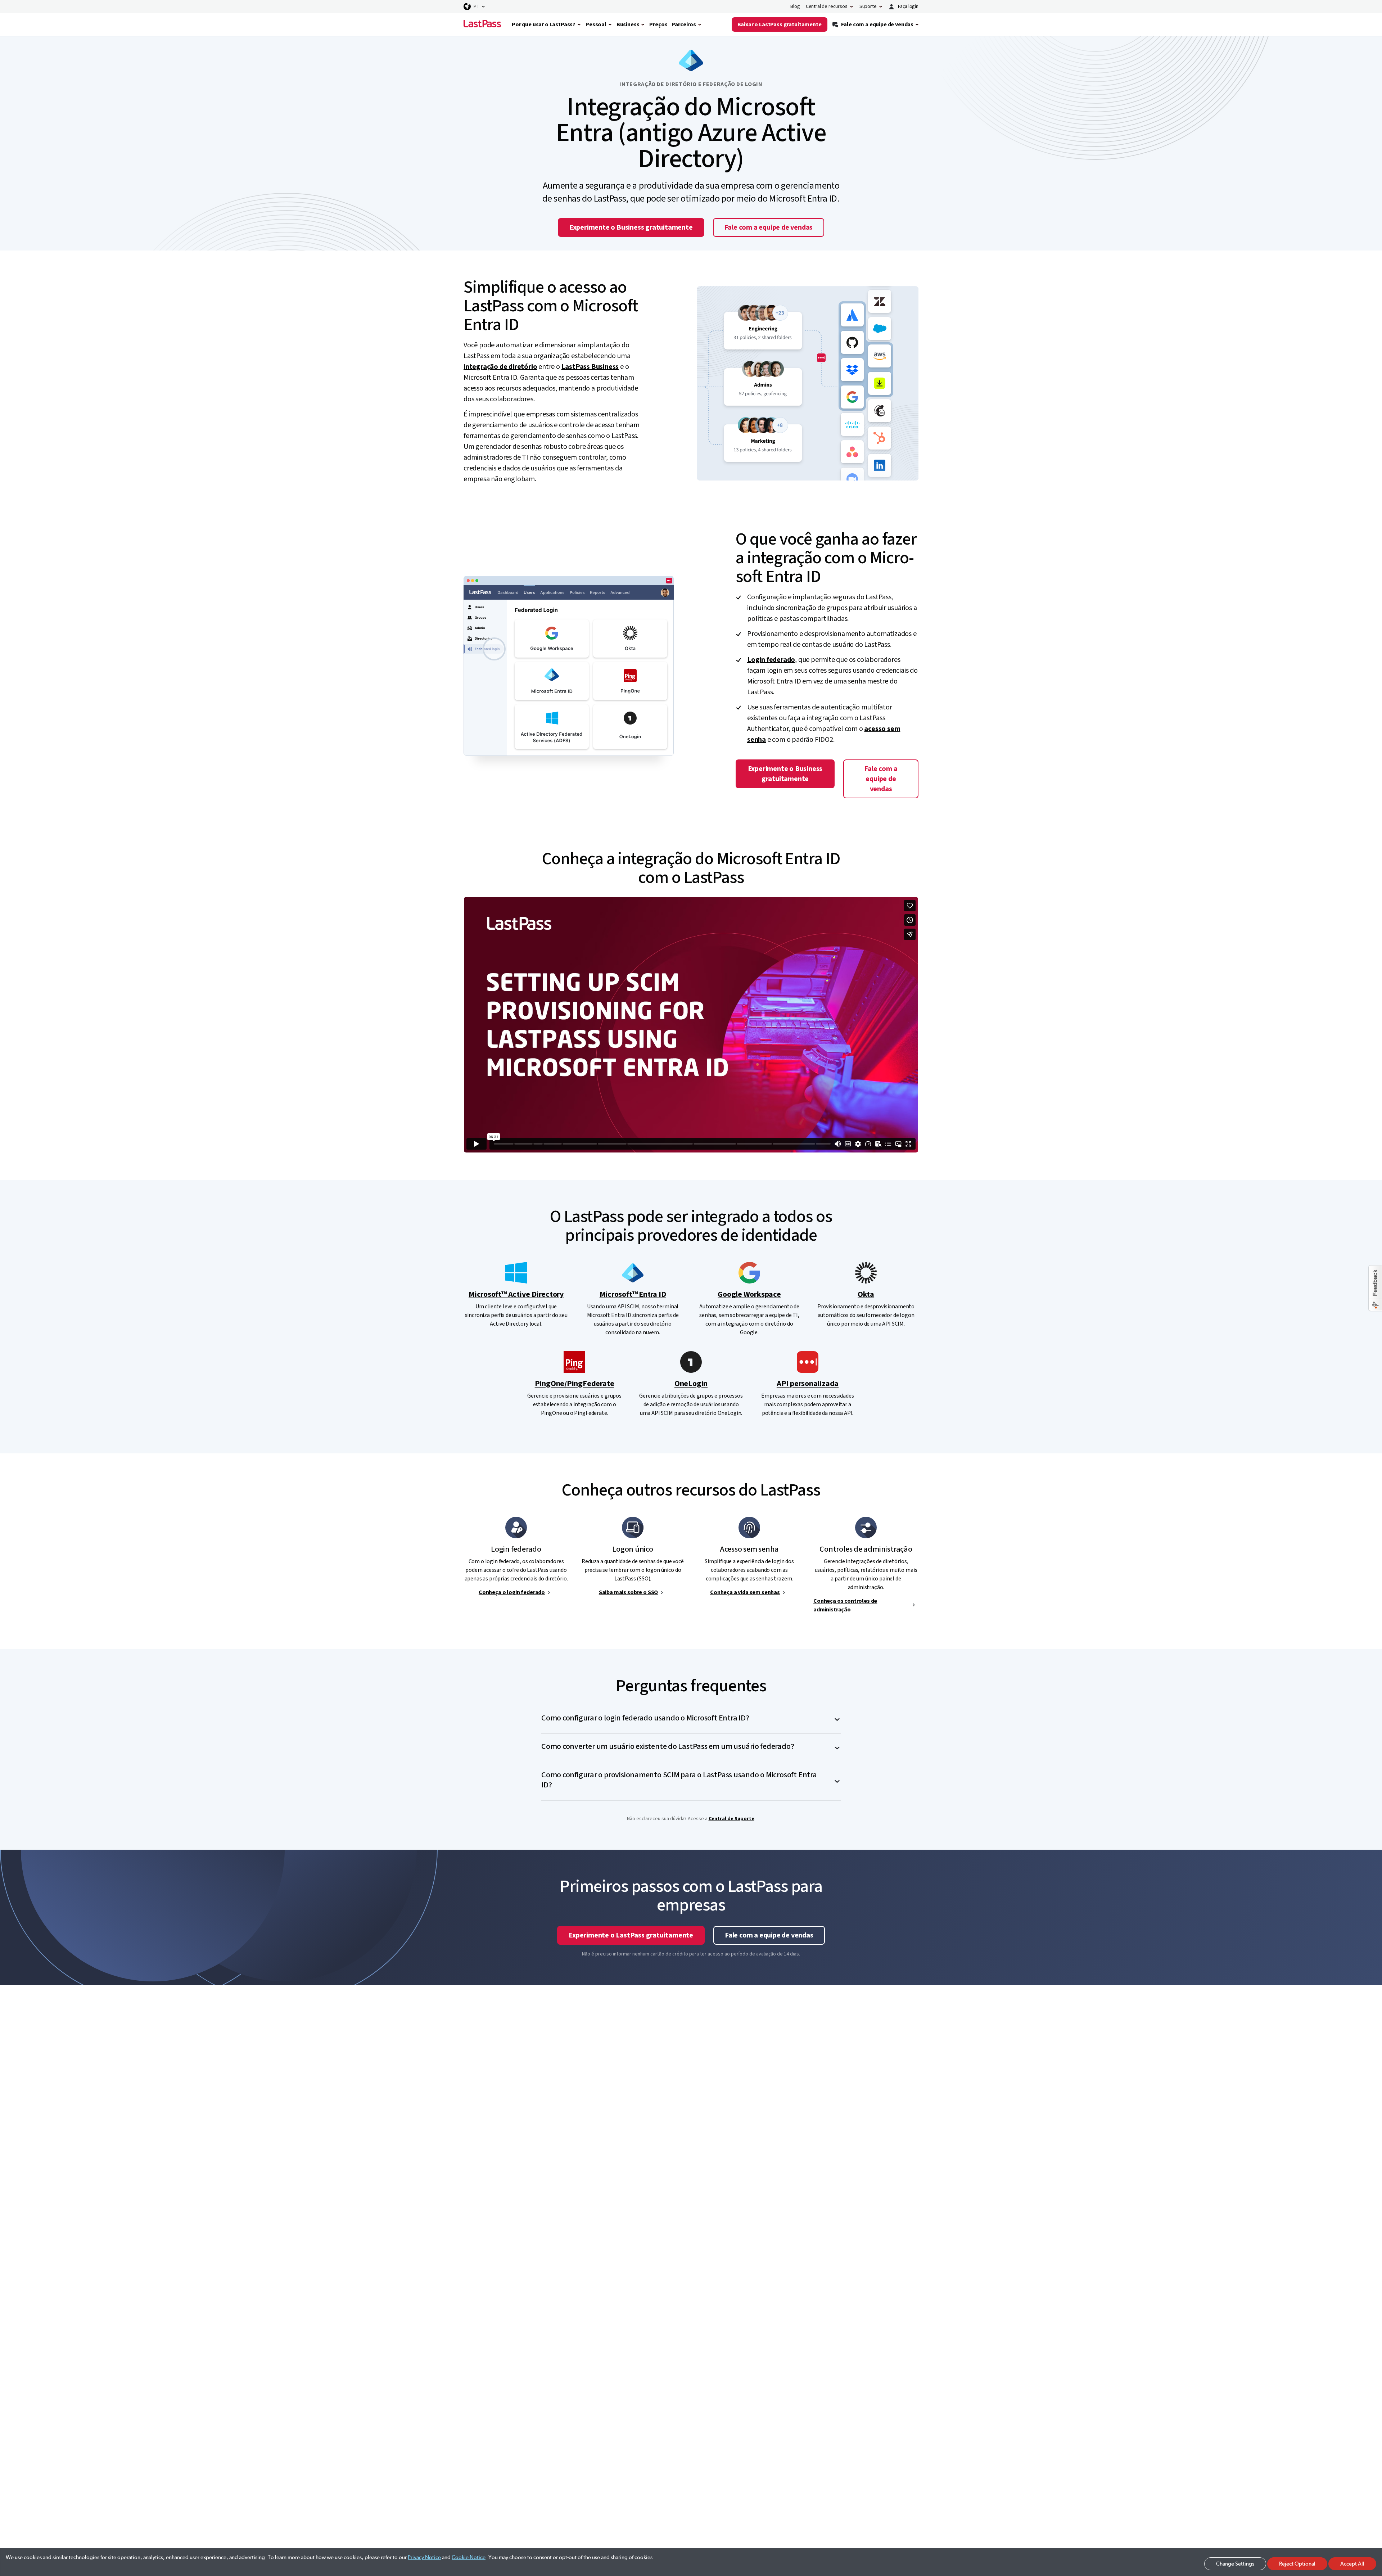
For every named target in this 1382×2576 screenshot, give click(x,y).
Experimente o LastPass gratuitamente (631, 1935)
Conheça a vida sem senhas (745, 1592)
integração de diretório (500, 367)
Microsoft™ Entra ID (633, 1294)
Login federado (771, 660)
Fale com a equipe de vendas (769, 227)
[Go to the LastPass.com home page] (482, 24)
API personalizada (808, 1384)
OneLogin (691, 1384)
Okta (866, 1294)
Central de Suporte (731, 1819)
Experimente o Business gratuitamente (631, 227)
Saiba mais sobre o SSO (628, 1592)
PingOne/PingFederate (575, 1384)
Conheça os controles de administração (845, 1605)
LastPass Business (590, 367)
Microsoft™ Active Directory (516, 1294)
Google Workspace (749, 1294)
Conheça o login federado (512, 1592)
